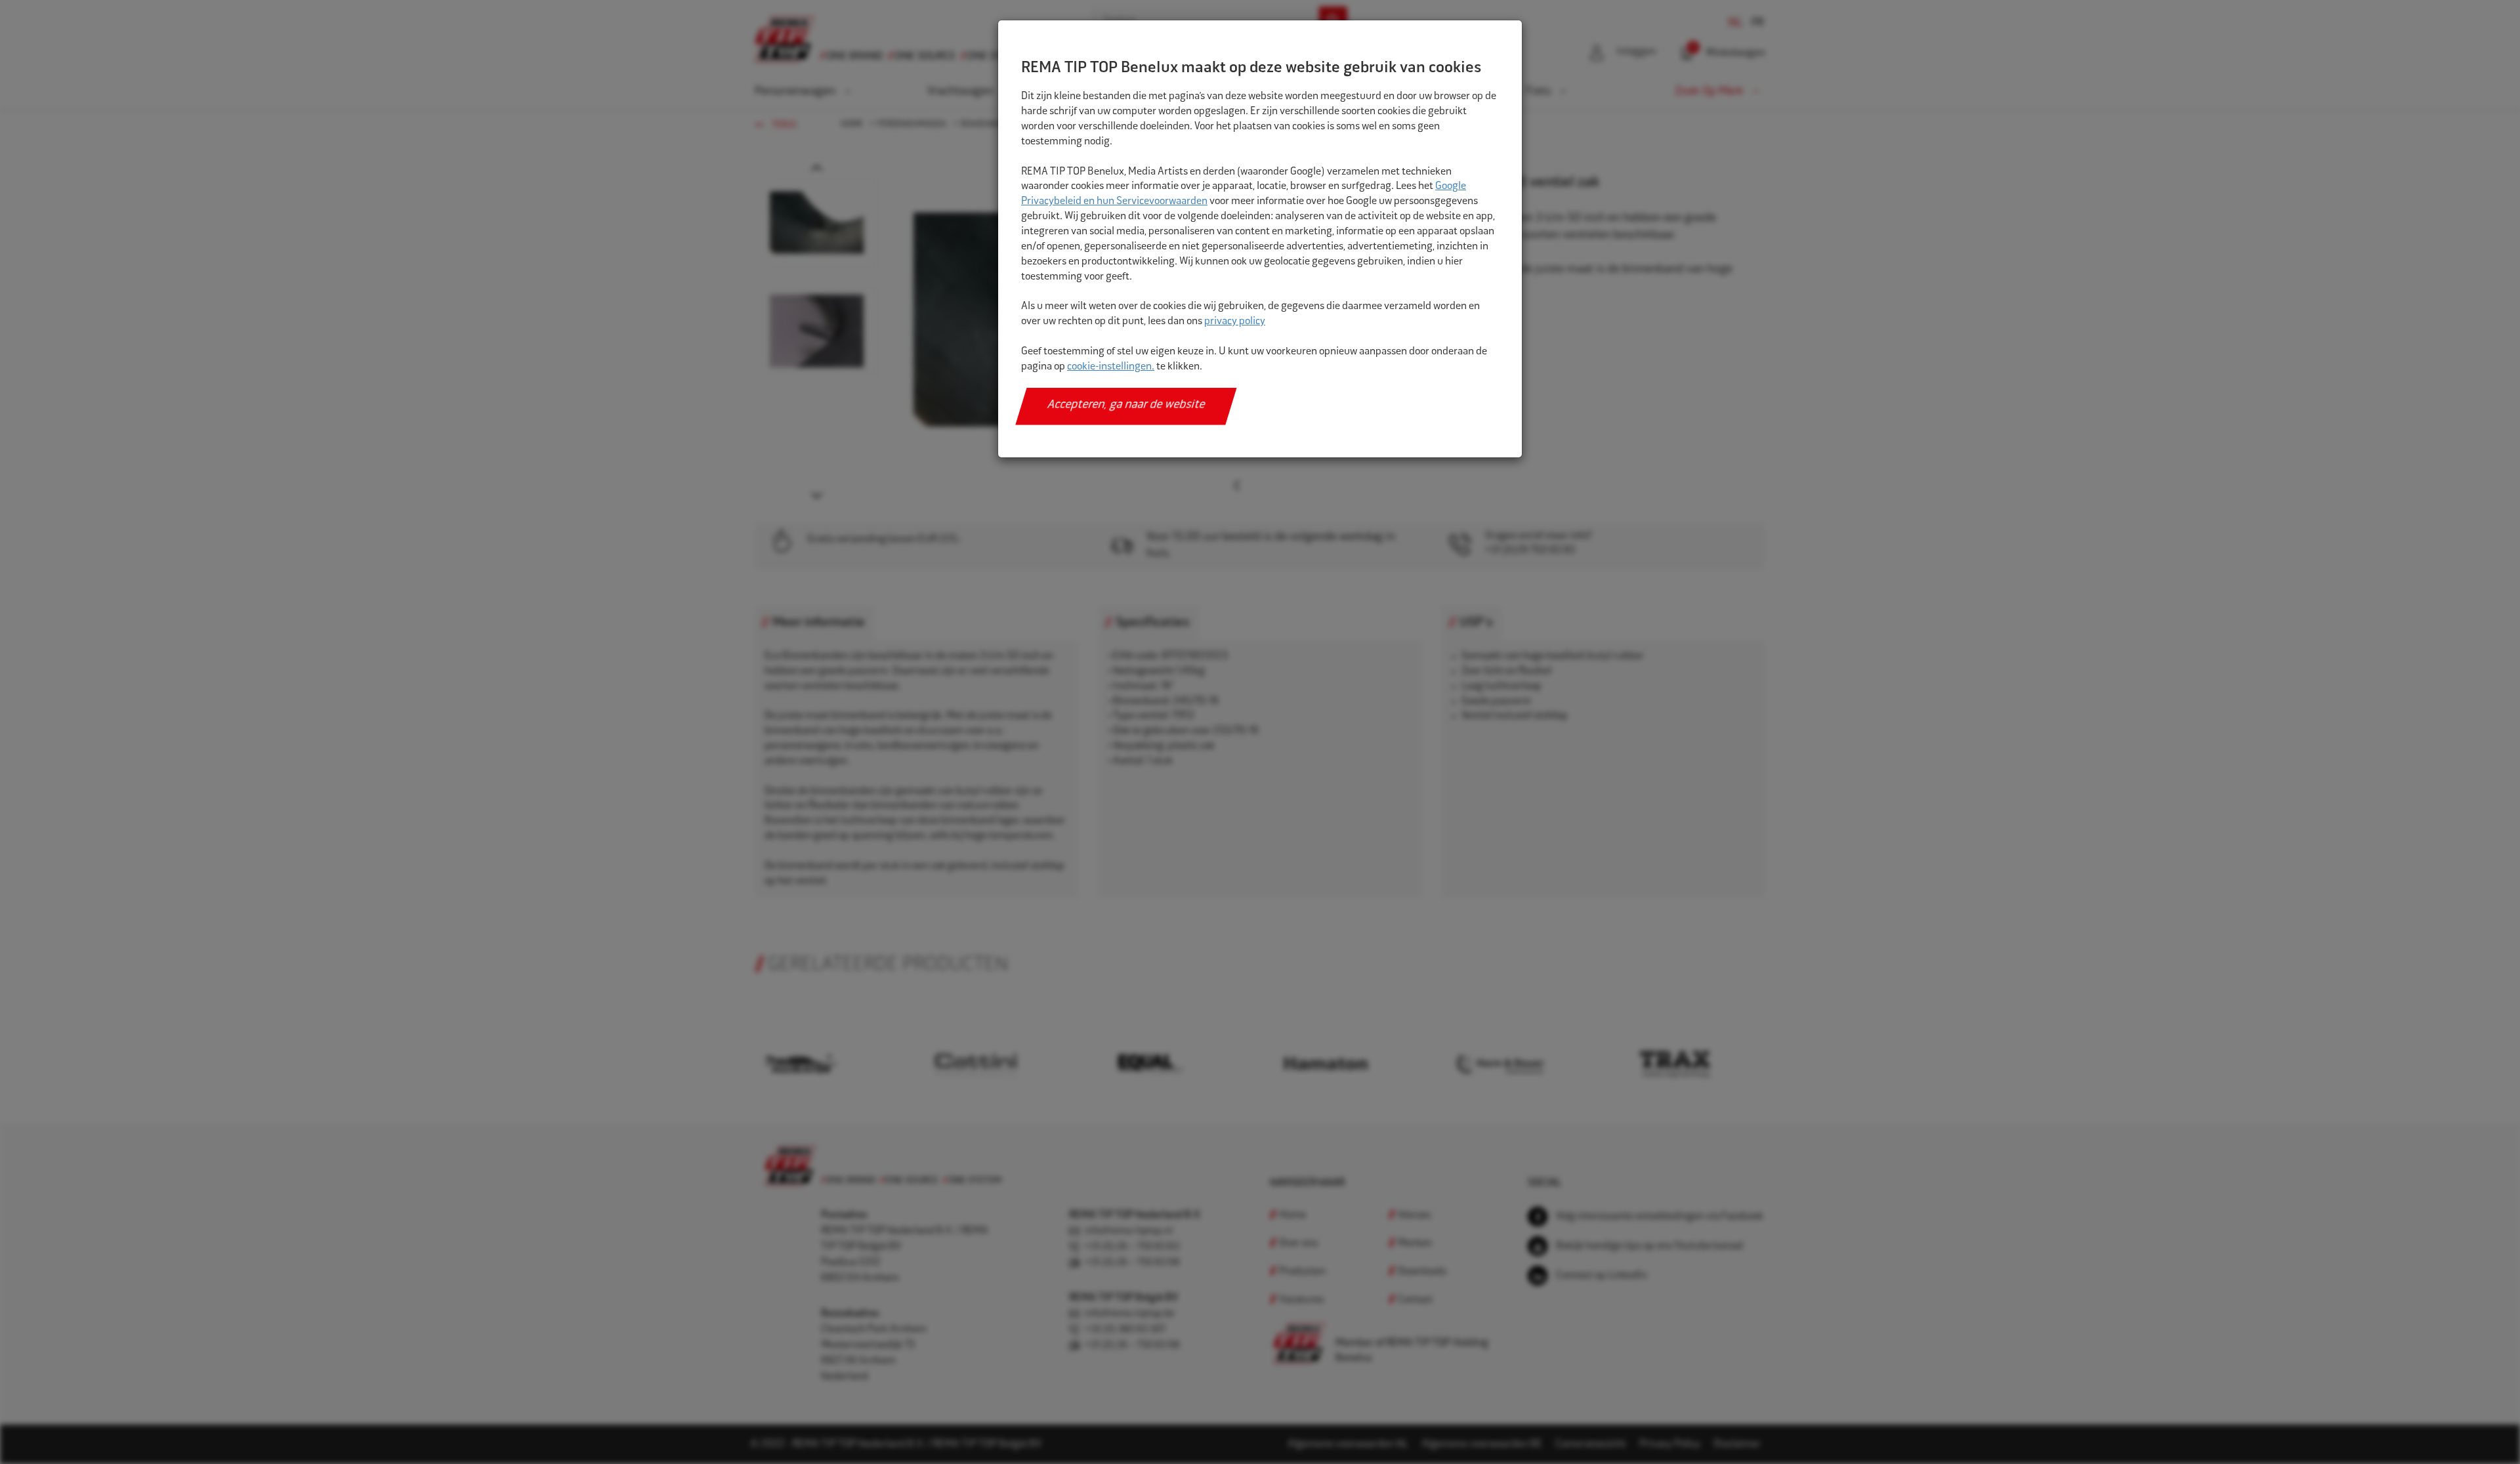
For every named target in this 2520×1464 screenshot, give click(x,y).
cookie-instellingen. (1111, 367)
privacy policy (1235, 322)
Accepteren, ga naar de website (1126, 406)
